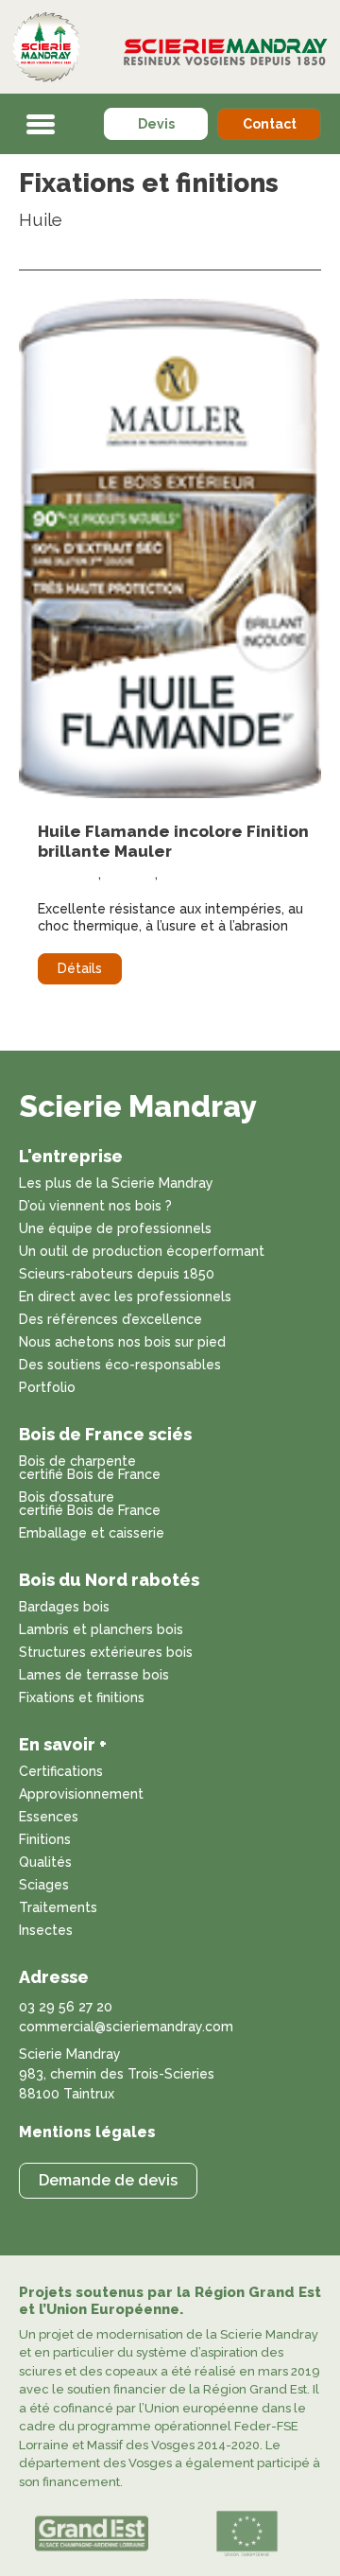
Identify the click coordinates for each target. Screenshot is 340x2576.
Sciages (44, 1885)
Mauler (183, 874)
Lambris (130, 874)
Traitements (58, 1908)
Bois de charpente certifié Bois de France (90, 1468)
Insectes (46, 1931)
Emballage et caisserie (92, 1533)
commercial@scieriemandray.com (126, 2027)
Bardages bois (64, 1607)
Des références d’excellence (110, 1320)
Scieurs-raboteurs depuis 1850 (117, 1274)
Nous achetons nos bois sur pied (122, 1342)
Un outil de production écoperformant (142, 1252)
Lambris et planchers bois (101, 1630)
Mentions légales (87, 2132)
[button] (41, 124)
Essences (49, 1817)
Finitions (45, 1840)
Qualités (45, 1862)
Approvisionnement (81, 1794)
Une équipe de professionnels (115, 1229)
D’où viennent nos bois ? (95, 1206)
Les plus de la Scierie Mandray (116, 1184)
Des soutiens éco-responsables (120, 1365)
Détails (80, 968)
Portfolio (47, 1388)
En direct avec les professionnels (125, 1297)
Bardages (68, 874)
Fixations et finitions (82, 1698)
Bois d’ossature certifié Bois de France (90, 1504)
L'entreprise (71, 1156)
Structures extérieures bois (106, 1653)
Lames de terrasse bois (94, 1675)
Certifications (61, 1772)
